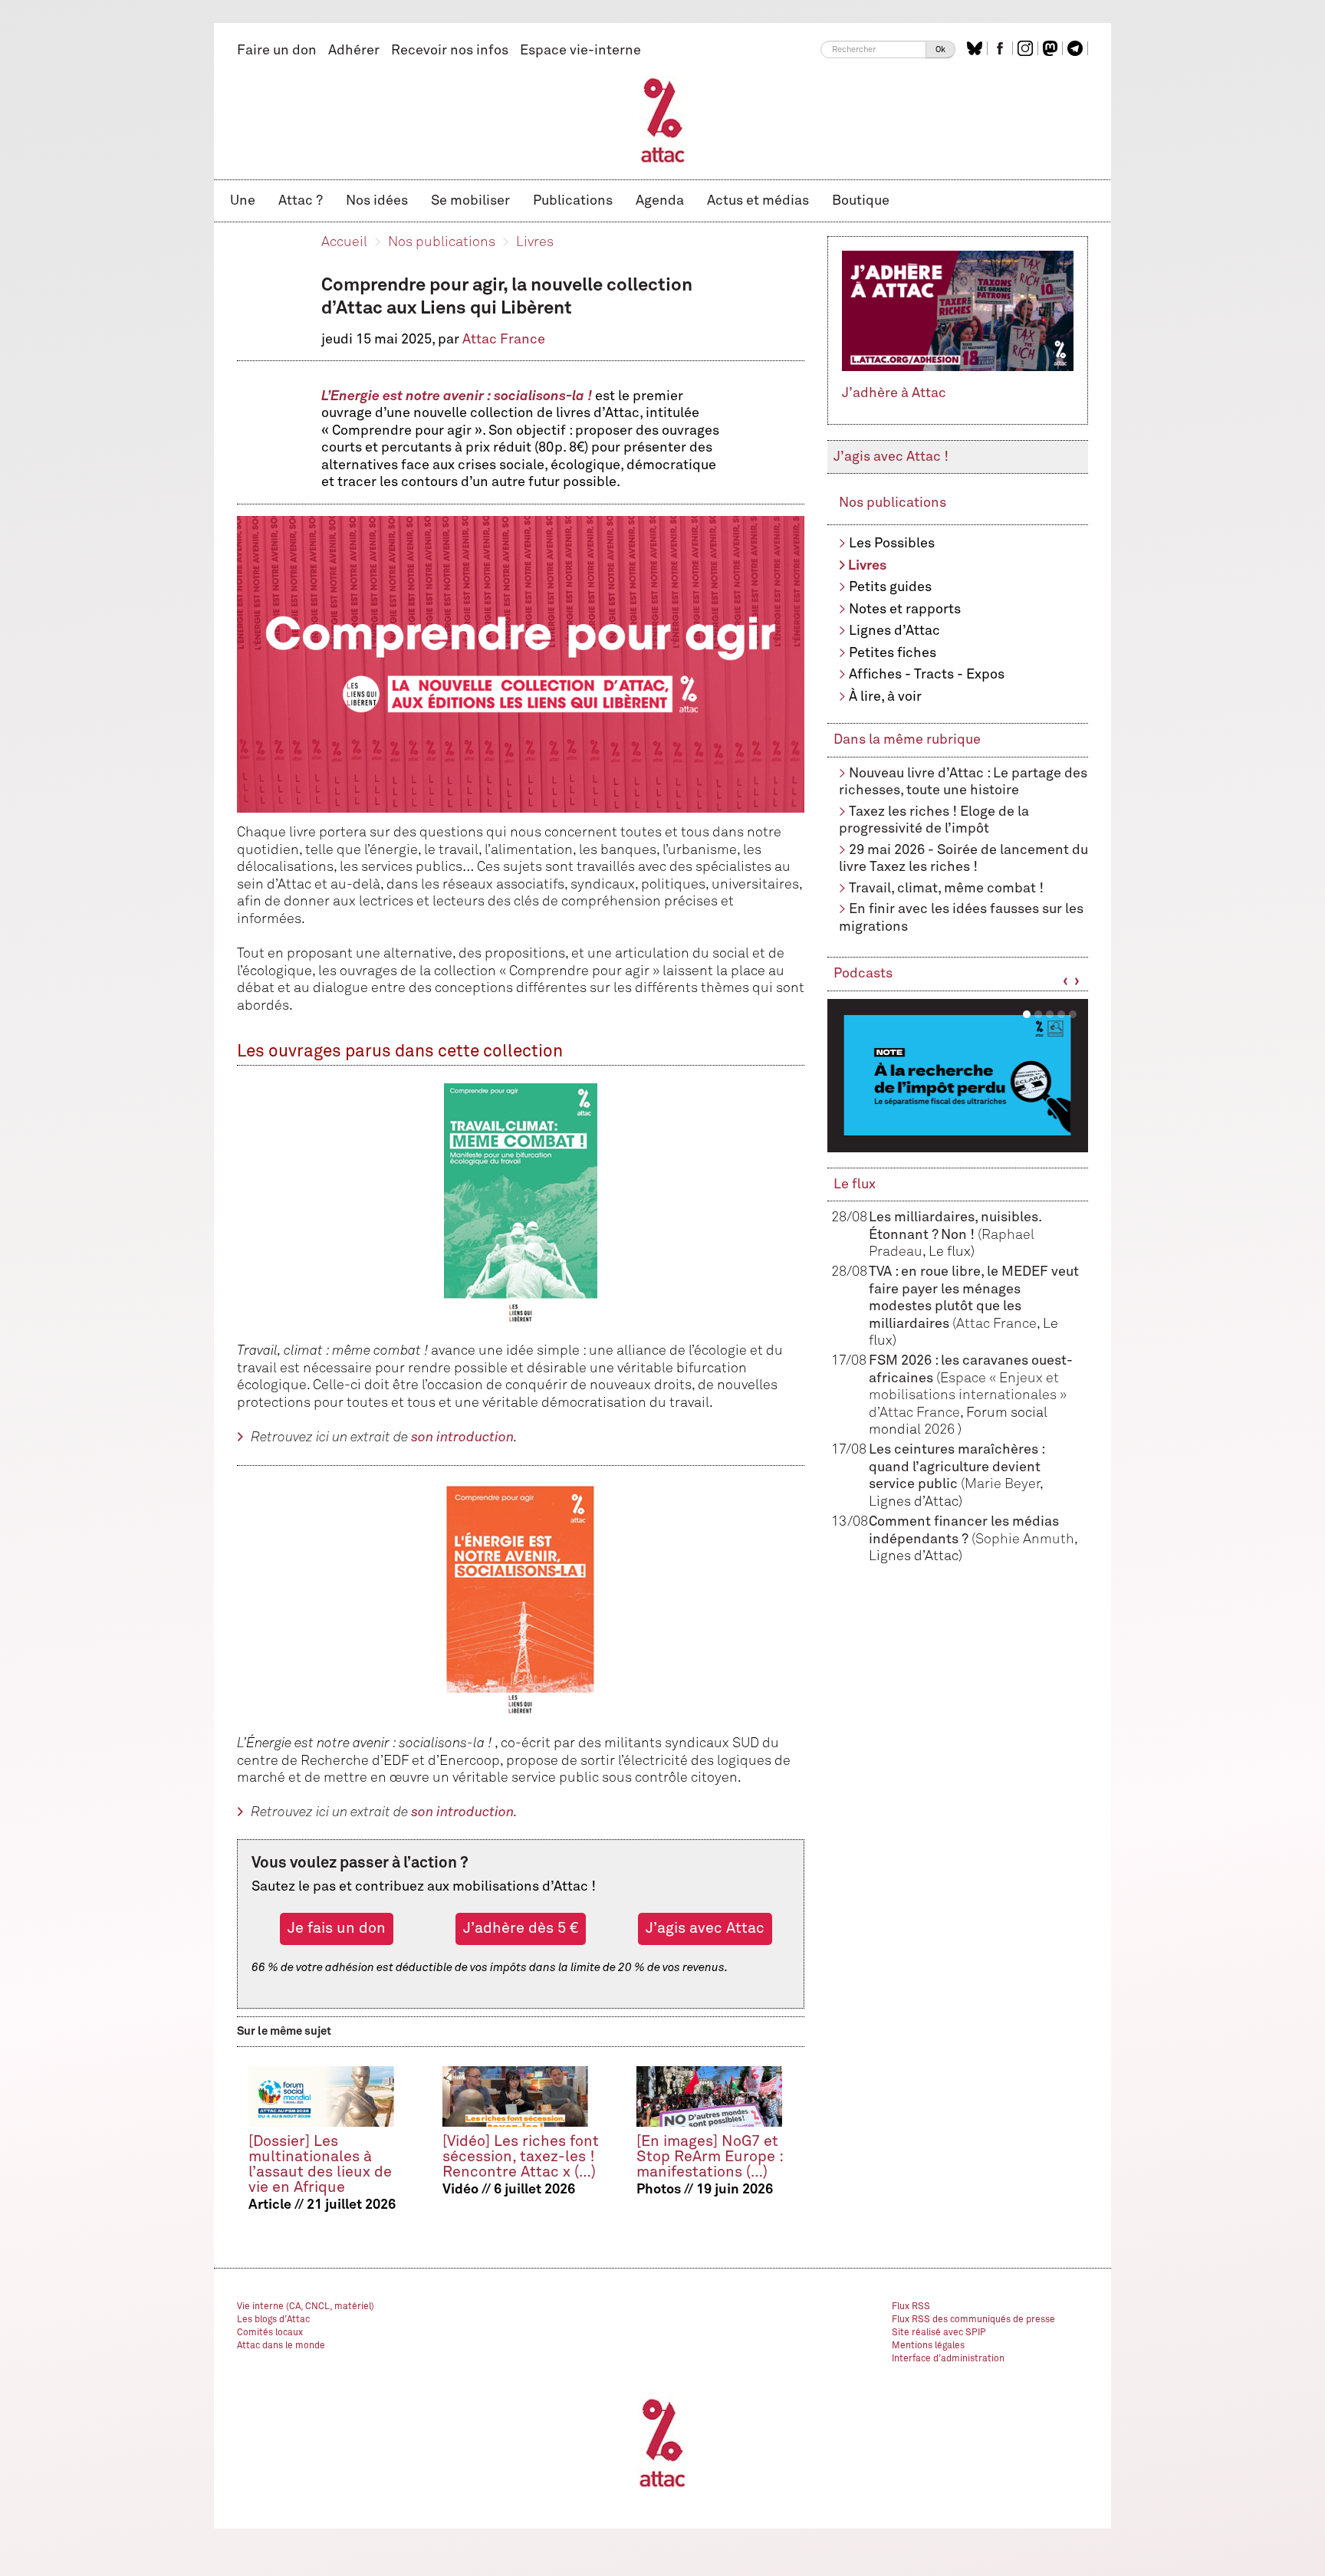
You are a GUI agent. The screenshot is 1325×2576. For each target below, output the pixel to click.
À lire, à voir (885, 697)
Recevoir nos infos (450, 51)
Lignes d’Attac (894, 631)
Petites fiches (893, 653)
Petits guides (890, 587)
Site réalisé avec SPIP (939, 2333)
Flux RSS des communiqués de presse (973, 2320)
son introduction (462, 1437)
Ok (940, 49)
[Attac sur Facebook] (1002, 48)
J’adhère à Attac (894, 393)
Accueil (344, 242)
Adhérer (354, 51)
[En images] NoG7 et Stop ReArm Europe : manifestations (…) (710, 2157)
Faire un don (277, 51)
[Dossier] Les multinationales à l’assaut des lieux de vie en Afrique (320, 2165)
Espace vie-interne (580, 51)
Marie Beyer (1002, 1484)
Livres (535, 242)
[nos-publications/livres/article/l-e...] (521, 1600)
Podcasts (863, 974)
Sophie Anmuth (1025, 1539)
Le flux (855, 1184)
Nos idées (377, 201)
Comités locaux (270, 2333)
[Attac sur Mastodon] (1052, 48)
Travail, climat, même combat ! (946, 889)
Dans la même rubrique (907, 740)
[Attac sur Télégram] (1077, 48)
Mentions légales (928, 2346)
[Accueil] (663, 120)
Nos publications (442, 242)
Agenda (660, 201)
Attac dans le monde (281, 2346)
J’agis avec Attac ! (891, 457)
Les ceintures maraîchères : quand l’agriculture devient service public (957, 1467)
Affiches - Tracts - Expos (927, 675)
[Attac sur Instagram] (1027, 48)
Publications (573, 201)
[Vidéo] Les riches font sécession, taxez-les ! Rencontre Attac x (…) (521, 2157)
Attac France (504, 340)
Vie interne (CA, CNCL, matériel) (306, 2307)
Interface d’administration (948, 2359)
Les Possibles (892, 544)
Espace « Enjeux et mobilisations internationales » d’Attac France (968, 1396)
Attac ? (301, 201)
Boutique (861, 201)
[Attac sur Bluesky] (976, 48)
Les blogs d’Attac (273, 2320)
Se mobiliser (470, 201)
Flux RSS (911, 2307)
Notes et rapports (905, 609)
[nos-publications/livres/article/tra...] (521, 1204)
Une (243, 201)
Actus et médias (758, 201)
